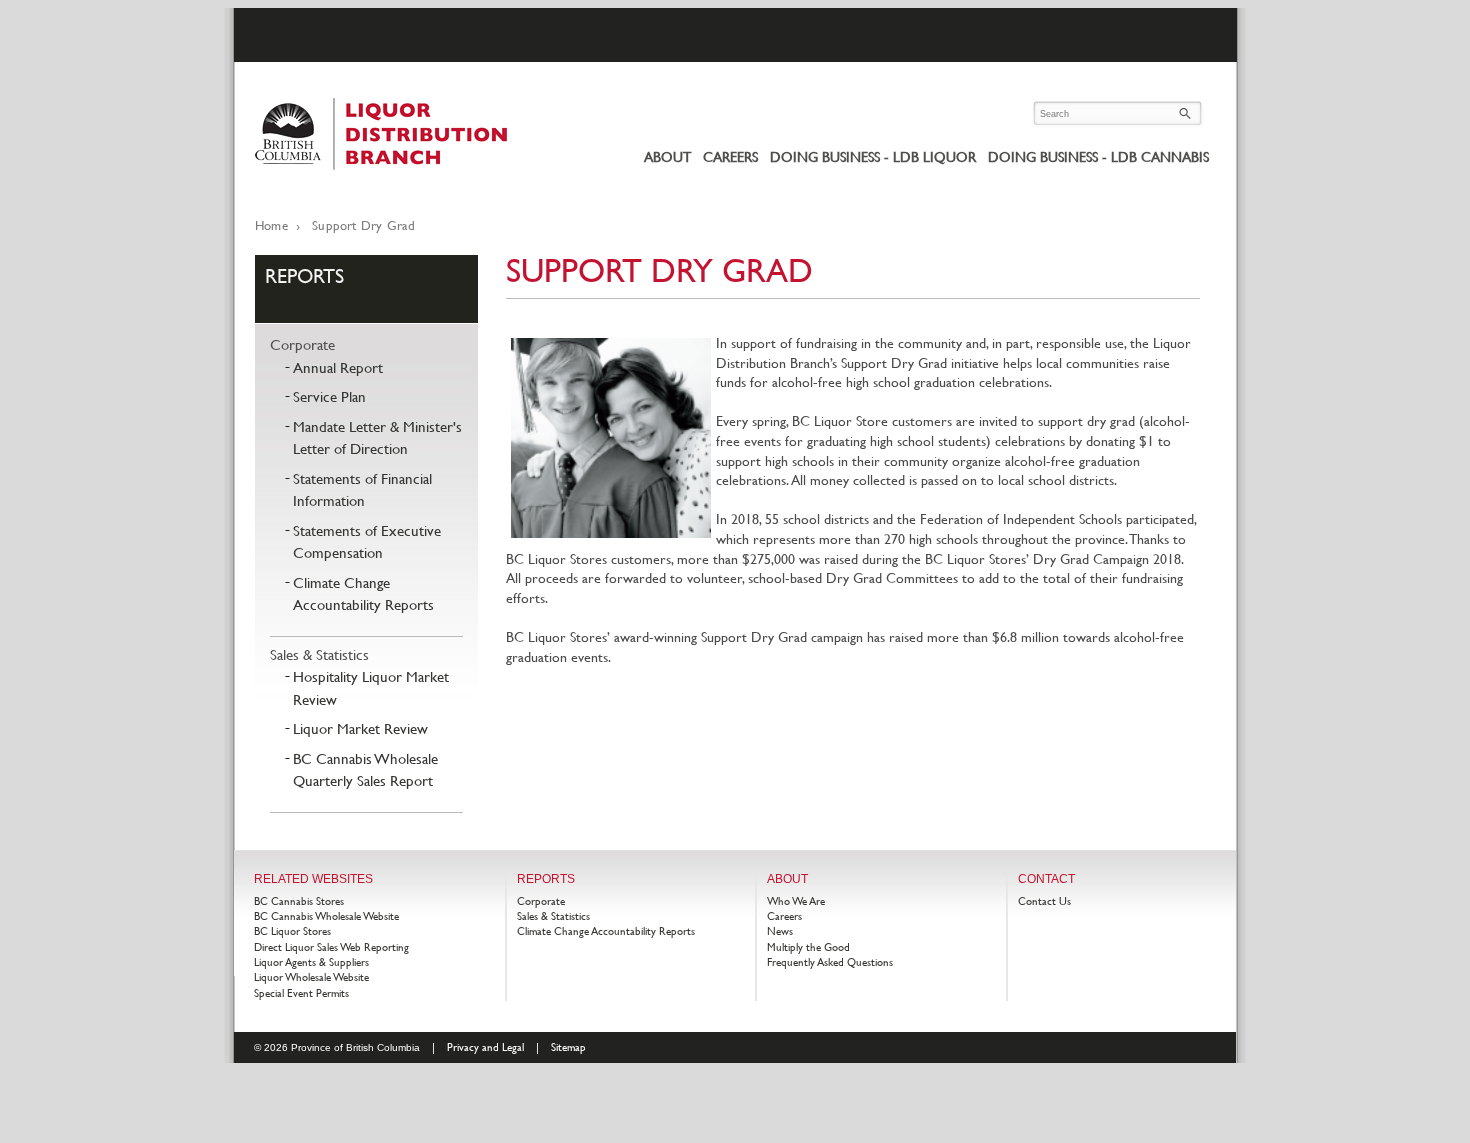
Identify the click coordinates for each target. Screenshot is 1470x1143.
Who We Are (796, 901)
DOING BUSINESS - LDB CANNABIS (1098, 156)
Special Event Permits (301, 993)
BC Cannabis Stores (299, 901)
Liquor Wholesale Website (311, 977)
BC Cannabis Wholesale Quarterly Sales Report (365, 770)
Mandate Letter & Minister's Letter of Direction (377, 438)
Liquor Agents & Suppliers (311, 962)
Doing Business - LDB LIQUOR (873, 156)
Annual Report (338, 367)
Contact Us (1044, 901)
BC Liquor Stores (292, 931)
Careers (730, 156)
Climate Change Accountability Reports (363, 594)
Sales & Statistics (319, 654)
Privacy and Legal (485, 1047)
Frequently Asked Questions (830, 962)
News (780, 931)
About (667, 156)
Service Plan (329, 396)
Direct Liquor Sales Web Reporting (331, 947)
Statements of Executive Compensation (367, 542)
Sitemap (568, 1047)
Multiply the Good (808, 947)
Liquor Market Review (360, 728)
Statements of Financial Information (362, 490)
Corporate (302, 344)
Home (271, 225)
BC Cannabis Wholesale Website (326, 916)
